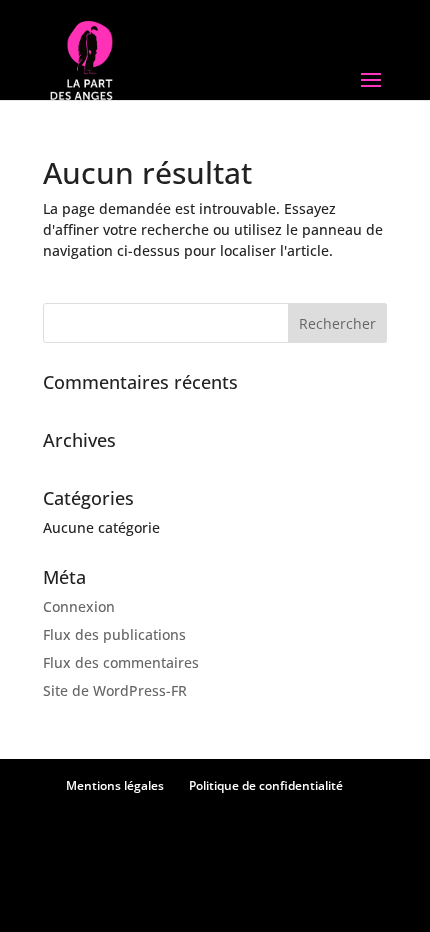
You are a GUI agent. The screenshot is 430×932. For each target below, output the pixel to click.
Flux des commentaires (121, 662)
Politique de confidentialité (266, 785)
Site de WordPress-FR (115, 690)
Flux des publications (114, 634)
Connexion (79, 606)
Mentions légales (115, 785)
